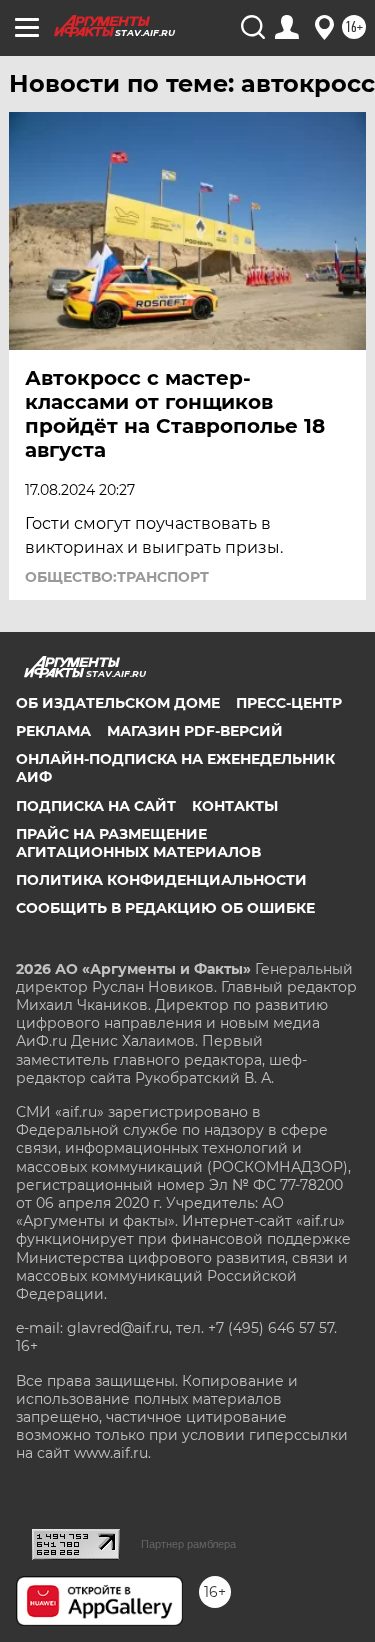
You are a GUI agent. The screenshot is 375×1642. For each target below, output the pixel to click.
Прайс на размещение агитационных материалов (138, 843)
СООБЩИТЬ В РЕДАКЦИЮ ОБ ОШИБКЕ (165, 908)
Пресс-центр (289, 703)
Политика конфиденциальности (161, 880)
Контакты (235, 806)
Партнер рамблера (188, 1544)
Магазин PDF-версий (195, 731)
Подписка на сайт (96, 806)
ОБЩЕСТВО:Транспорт (117, 577)
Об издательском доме (118, 703)
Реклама (53, 731)
